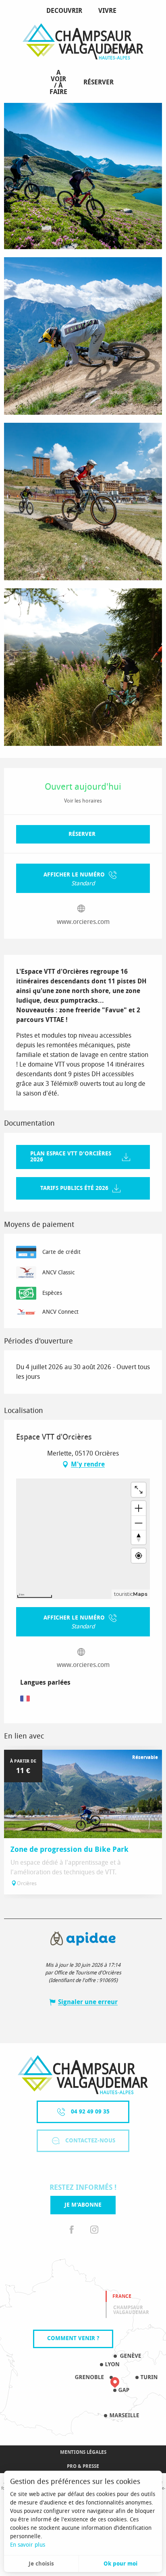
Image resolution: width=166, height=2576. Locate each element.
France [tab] (122, 2296)
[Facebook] (72, 2230)
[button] (129, 52)
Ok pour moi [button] (120, 2564)
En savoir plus (28, 2545)
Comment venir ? (73, 2338)
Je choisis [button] (41, 2564)
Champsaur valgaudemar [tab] (131, 2310)
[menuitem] (66, 11)
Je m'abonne (83, 2205)
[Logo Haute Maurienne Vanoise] (83, 2075)
